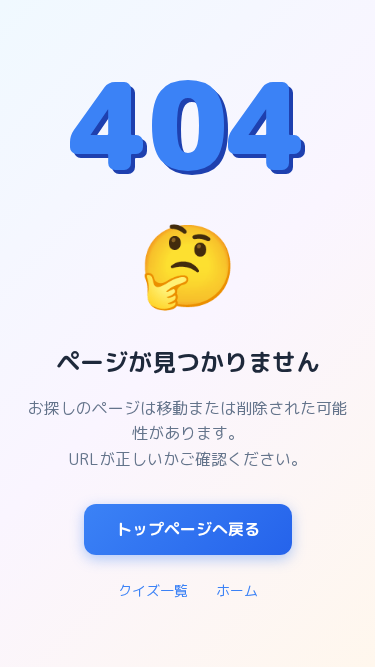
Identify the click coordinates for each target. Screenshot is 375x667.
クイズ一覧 (153, 590)
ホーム (237, 590)
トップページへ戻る (188, 529)
